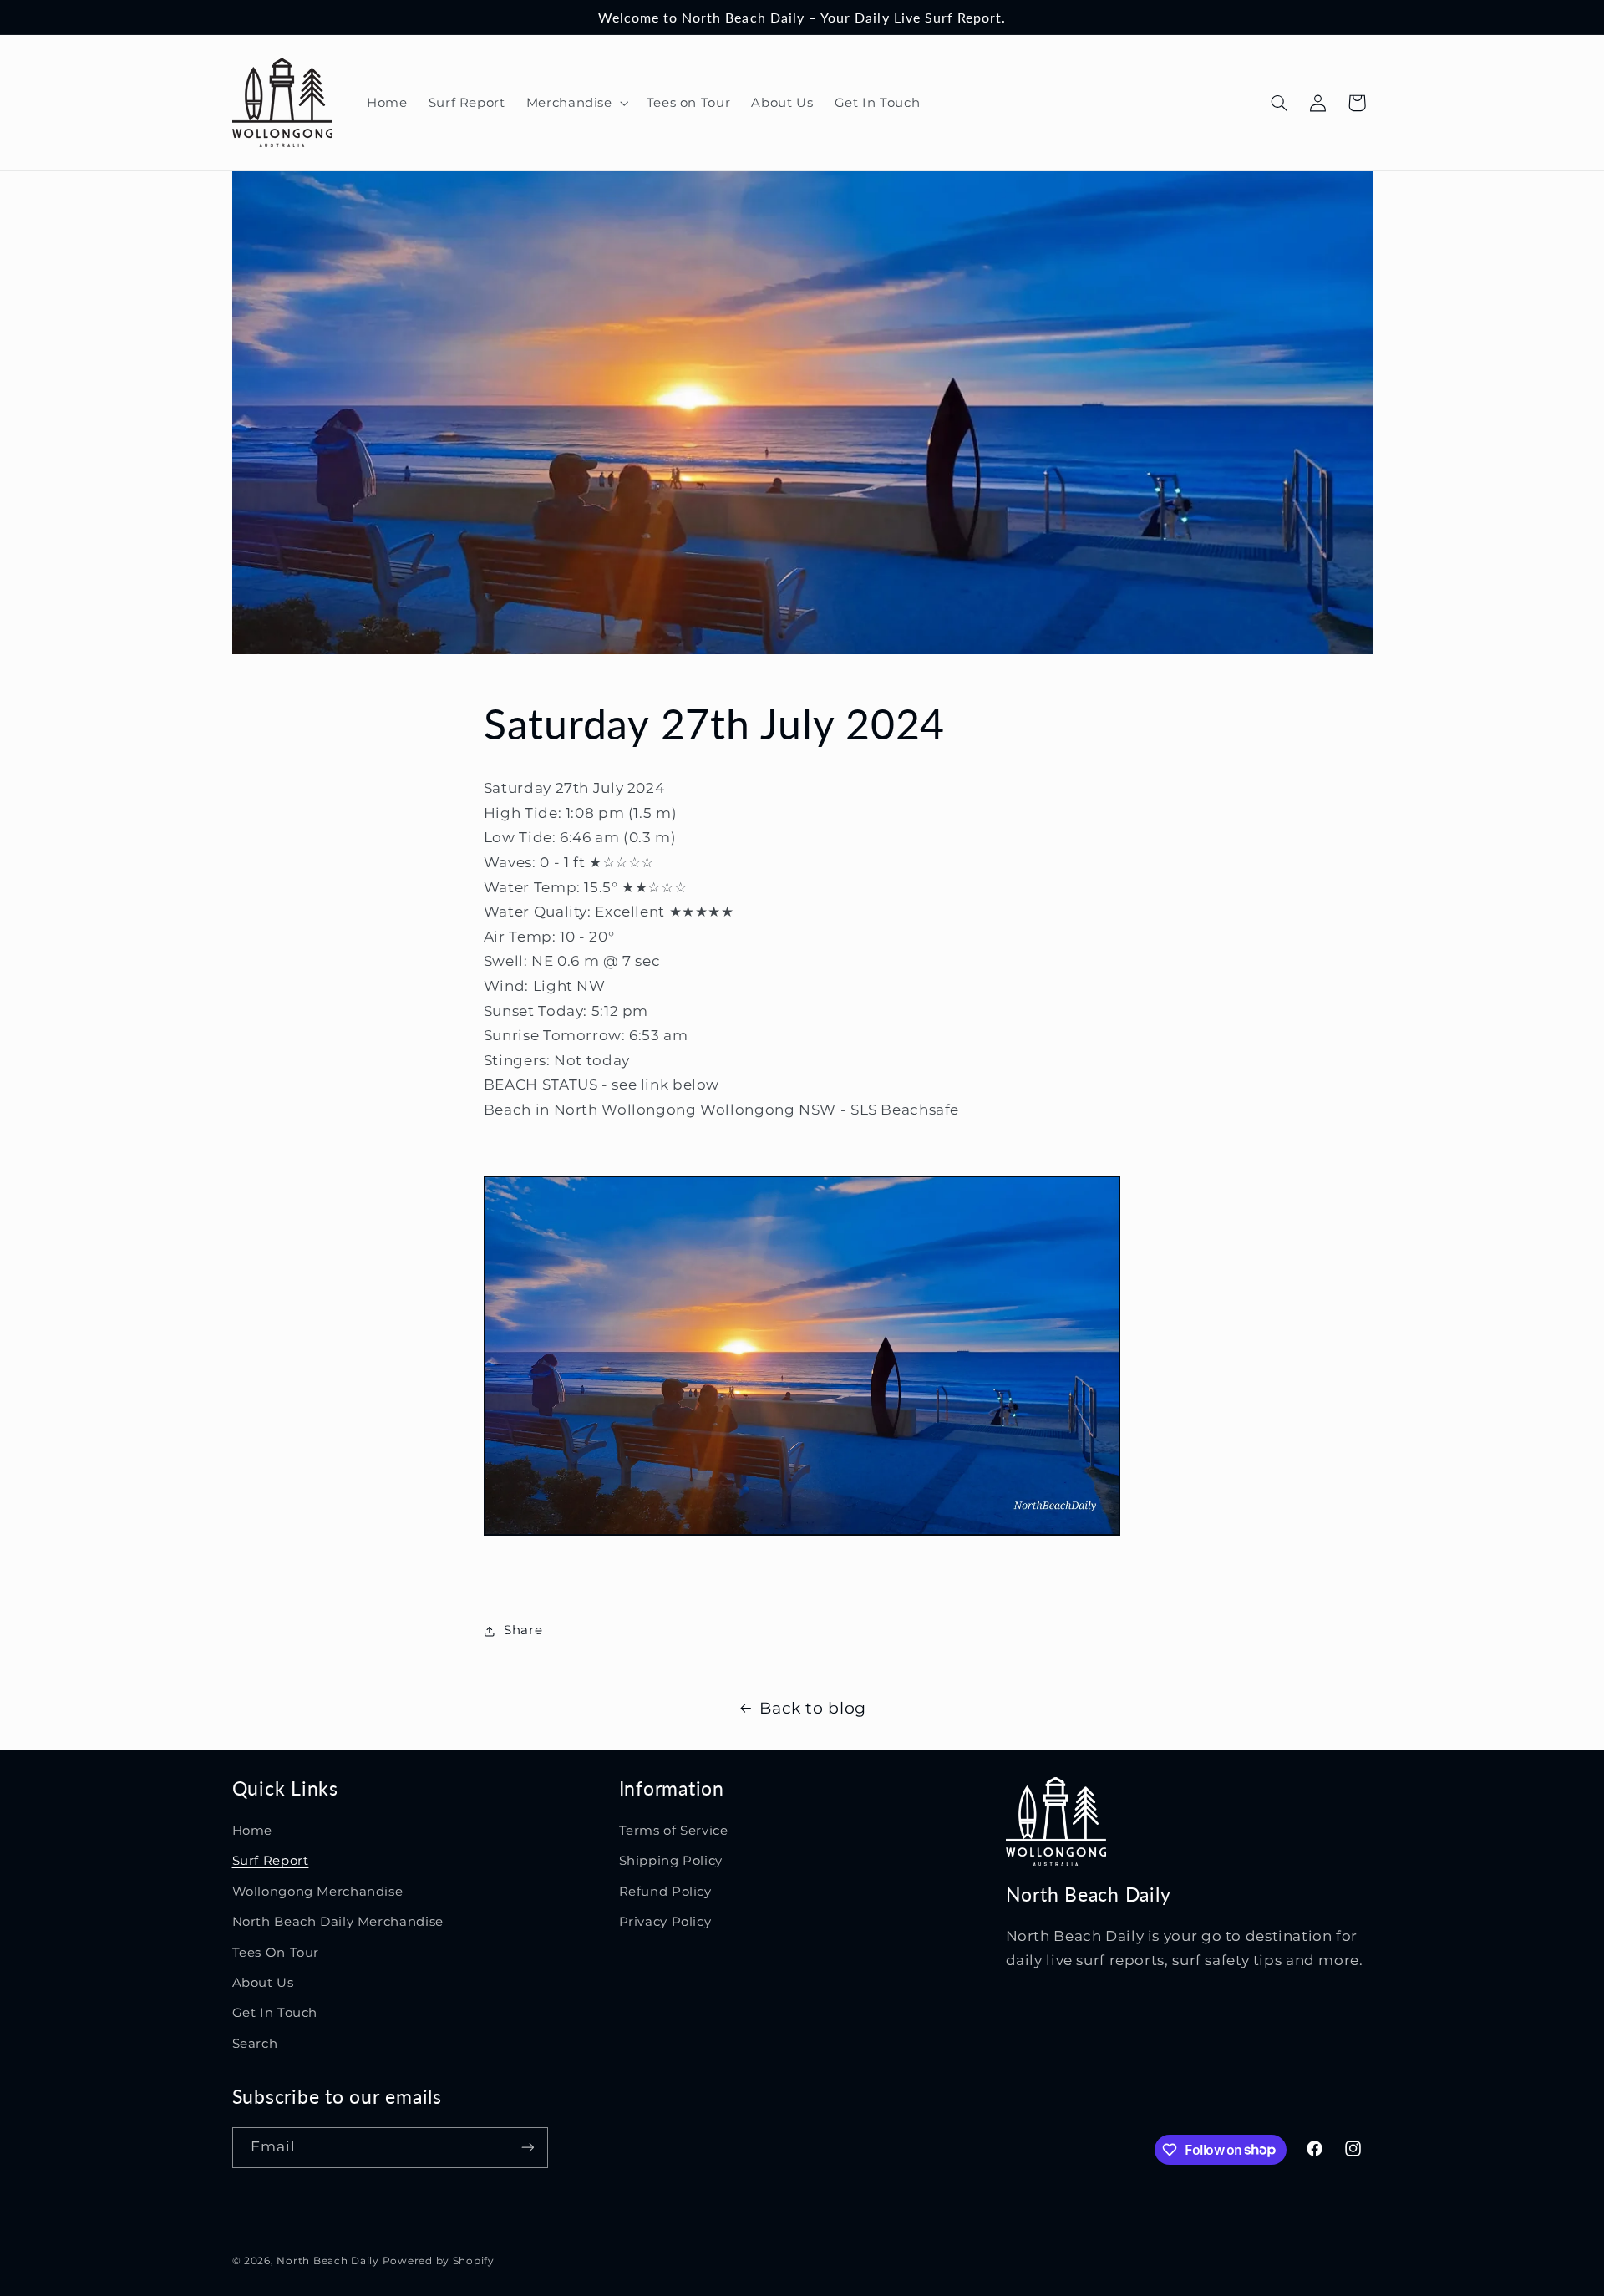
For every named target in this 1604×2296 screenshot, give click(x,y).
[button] (576, 103)
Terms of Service (674, 1831)
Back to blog (813, 1708)
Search (255, 2044)
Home (253, 1831)
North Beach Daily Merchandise (338, 1922)
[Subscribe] (527, 2148)
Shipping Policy (671, 1861)
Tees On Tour (276, 1953)
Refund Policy (665, 1892)
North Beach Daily (328, 2261)
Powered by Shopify (439, 2261)
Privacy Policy (665, 1922)
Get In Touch (275, 2013)
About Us (263, 1983)
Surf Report (271, 1861)
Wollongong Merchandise (318, 1892)
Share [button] (523, 1630)
